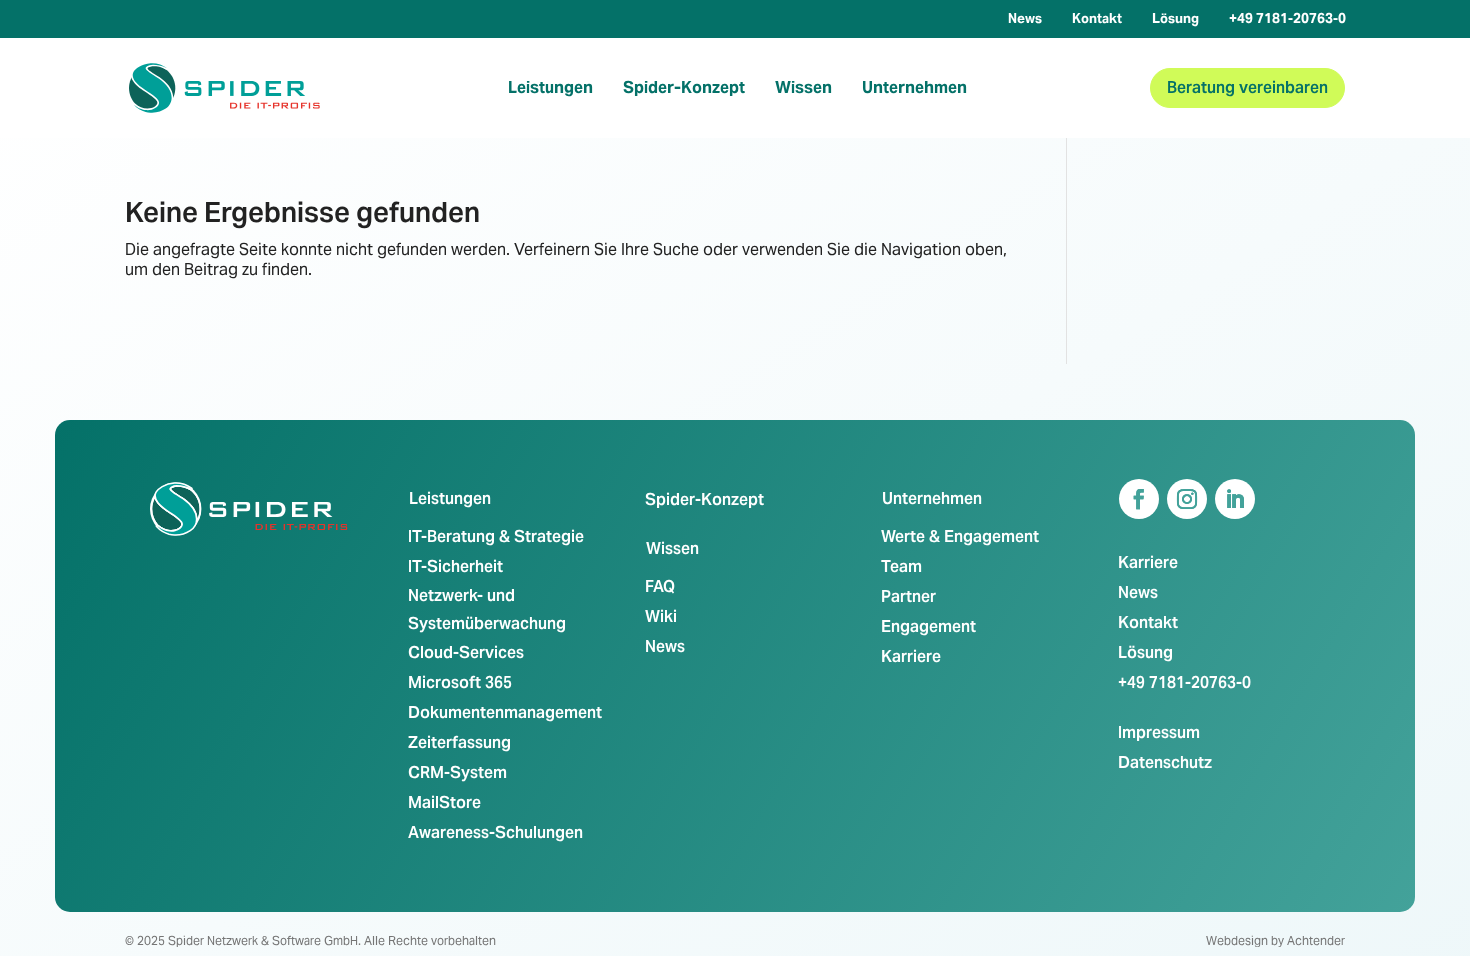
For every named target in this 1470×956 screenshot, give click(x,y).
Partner (908, 596)
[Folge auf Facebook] (1139, 499)
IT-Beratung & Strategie (496, 536)
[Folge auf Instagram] (1187, 499)
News (1025, 18)
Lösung (1175, 18)
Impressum (1159, 732)
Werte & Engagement (960, 536)
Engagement (928, 626)
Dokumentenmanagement (505, 712)
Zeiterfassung (459, 742)
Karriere (911, 656)
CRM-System (457, 772)
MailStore (444, 802)
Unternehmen (914, 87)
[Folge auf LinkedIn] (1235, 499)
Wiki (661, 616)
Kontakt (1097, 18)
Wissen (803, 87)
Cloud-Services (466, 652)
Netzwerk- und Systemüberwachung (487, 609)
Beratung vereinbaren (1247, 87)
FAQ (660, 586)
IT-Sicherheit (455, 566)
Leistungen (550, 87)
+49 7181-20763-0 (1287, 18)
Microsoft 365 (460, 682)
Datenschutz (1165, 762)
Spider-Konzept (684, 87)
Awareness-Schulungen (495, 832)
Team (901, 566)
